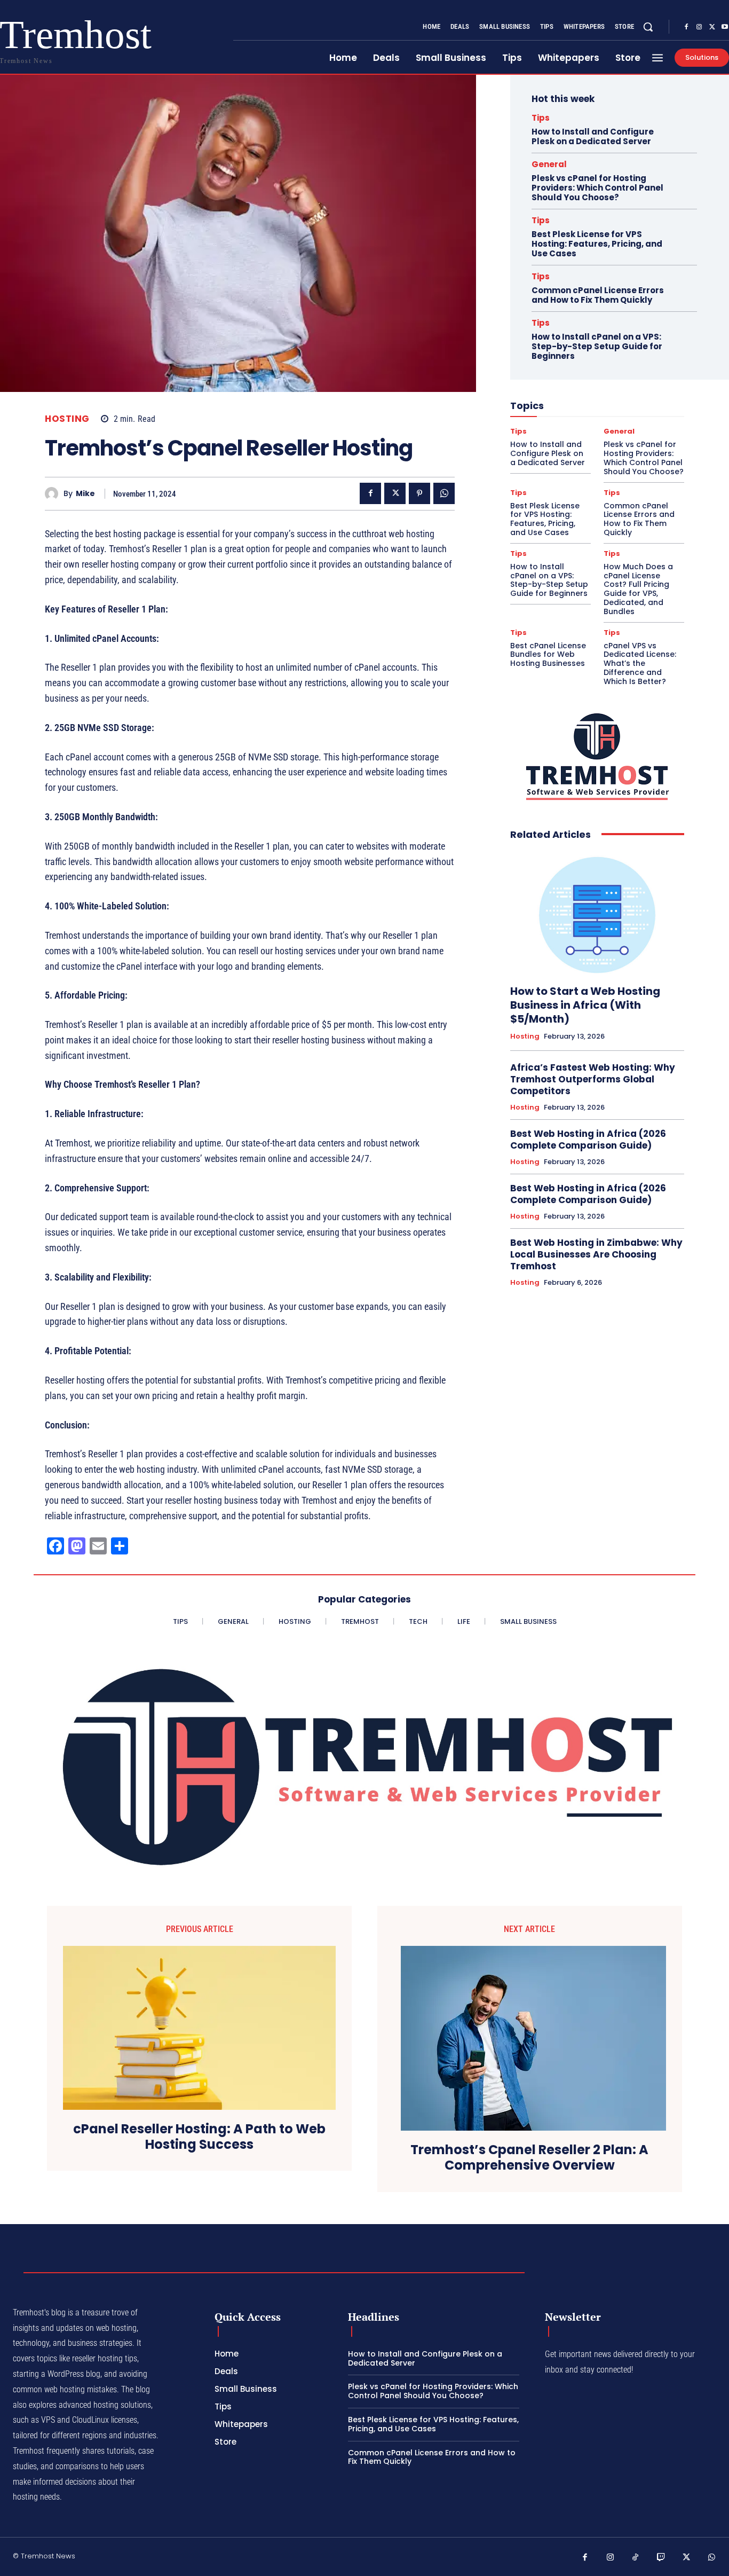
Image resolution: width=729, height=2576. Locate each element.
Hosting (67, 419)
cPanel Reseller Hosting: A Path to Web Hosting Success (199, 2137)
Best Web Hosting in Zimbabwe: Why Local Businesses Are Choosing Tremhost (596, 1254)
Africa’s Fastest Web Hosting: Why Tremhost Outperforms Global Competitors (593, 1079)
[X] (712, 27)
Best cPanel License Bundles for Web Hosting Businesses (548, 655)
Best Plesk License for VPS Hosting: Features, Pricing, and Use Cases (597, 244)
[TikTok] (636, 2558)
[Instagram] (699, 27)
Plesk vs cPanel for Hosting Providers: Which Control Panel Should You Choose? (597, 188)
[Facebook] (686, 27)
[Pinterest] (419, 493)
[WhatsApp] (444, 493)
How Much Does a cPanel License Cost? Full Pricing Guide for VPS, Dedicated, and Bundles (638, 589)
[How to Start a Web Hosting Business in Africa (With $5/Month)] (597, 913)
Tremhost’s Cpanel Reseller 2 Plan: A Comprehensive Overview (529, 2158)
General (549, 164)
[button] (648, 27)
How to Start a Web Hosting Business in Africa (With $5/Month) (585, 1005)
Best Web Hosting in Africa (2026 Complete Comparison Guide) (588, 1140)
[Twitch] (661, 2558)
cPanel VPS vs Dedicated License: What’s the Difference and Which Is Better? (640, 663)
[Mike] (54, 494)
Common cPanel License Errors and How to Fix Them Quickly (598, 295)
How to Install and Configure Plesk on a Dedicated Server (593, 136)
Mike (85, 494)
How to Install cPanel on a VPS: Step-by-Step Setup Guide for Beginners (597, 346)
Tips (541, 118)
